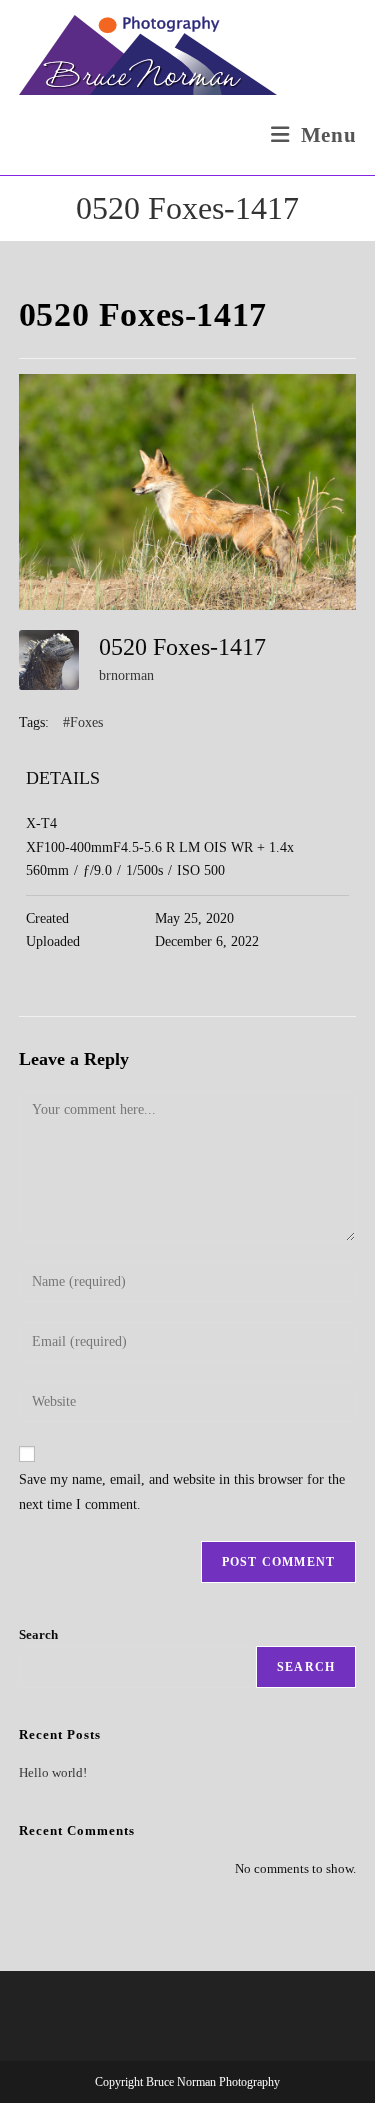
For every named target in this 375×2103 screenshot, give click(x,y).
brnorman (126, 675)
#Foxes (83, 722)
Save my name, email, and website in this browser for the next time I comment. (182, 1492)
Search (38, 1634)
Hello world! (53, 1772)
